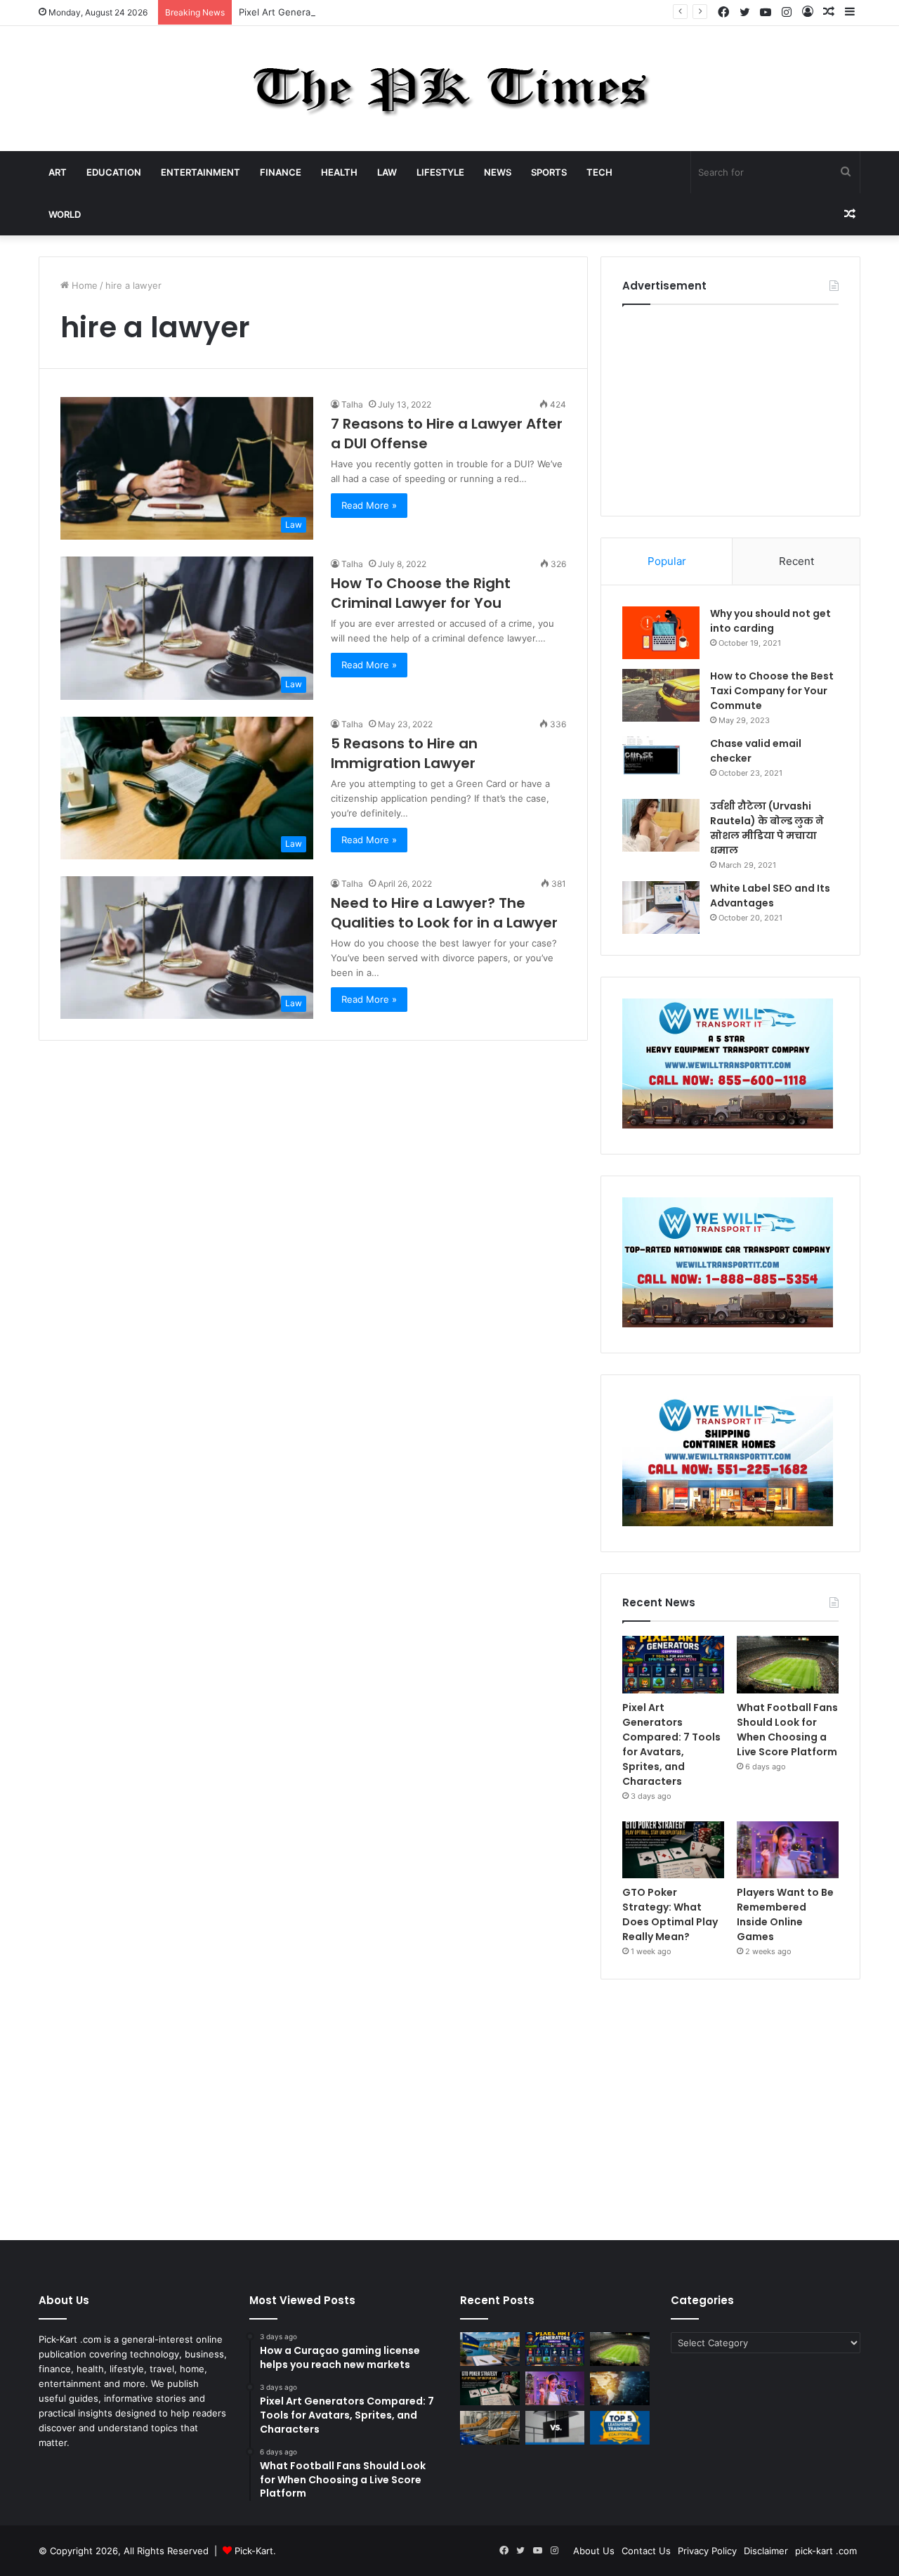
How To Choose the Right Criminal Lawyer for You (421, 593)
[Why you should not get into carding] (661, 633)
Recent (796, 561)
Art (58, 172)
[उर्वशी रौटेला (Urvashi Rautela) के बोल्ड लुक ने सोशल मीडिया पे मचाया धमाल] (661, 825)
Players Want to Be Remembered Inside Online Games (785, 1914)
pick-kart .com (826, 2551)
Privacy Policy (707, 2551)
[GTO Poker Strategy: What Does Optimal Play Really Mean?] (673, 1850)
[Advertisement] (730, 407)
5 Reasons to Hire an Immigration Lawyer (404, 753)
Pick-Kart (254, 2551)
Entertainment (201, 172)
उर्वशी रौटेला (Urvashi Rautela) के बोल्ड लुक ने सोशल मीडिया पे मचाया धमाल (767, 828)
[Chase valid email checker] (661, 763)
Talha (352, 404)
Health (339, 172)
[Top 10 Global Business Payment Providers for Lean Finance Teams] (620, 2388)
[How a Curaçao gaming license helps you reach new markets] (490, 2349)
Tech (599, 172)
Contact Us (646, 2551)
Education (114, 172)
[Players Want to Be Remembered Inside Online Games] (788, 1850)
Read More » (369, 505)
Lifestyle (440, 172)
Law (387, 172)
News (498, 172)
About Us (594, 2551)
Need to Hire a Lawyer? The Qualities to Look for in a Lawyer (444, 913)
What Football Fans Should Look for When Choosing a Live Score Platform (787, 1730)
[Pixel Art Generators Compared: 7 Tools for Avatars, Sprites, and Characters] (673, 1665)
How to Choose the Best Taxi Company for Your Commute (772, 691)
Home (83, 285)
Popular (667, 561)
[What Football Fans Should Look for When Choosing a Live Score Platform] (788, 1665)
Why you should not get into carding (770, 621)
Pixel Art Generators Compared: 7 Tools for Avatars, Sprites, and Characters (405, 12)
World (65, 214)
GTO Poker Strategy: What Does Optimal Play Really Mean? (670, 1914)
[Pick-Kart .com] (450, 89)
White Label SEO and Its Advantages (770, 896)
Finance (281, 172)
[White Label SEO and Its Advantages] (661, 908)
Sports (549, 172)
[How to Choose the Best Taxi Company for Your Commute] (661, 695)
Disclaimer (766, 2551)
